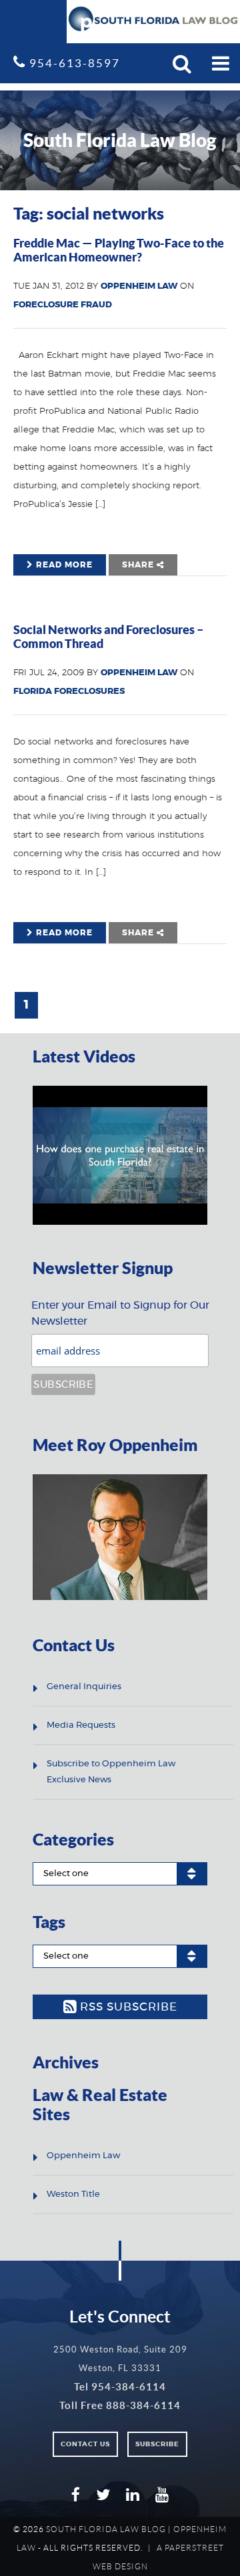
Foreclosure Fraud (63, 305)
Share (139, 565)
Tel (120, 2387)
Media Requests (81, 1725)
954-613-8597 (73, 63)
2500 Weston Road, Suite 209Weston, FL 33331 (120, 2359)
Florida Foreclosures (69, 692)
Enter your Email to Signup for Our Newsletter (120, 1313)
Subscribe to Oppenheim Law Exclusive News (111, 1772)
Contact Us (85, 2444)
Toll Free (120, 2405)
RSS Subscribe (127, 2007)
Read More (63, 565)
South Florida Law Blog (106, 2529)
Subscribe (157, 2444)
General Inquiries (84, 1687)
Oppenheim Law (139, 286)
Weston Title (73, 2194)
